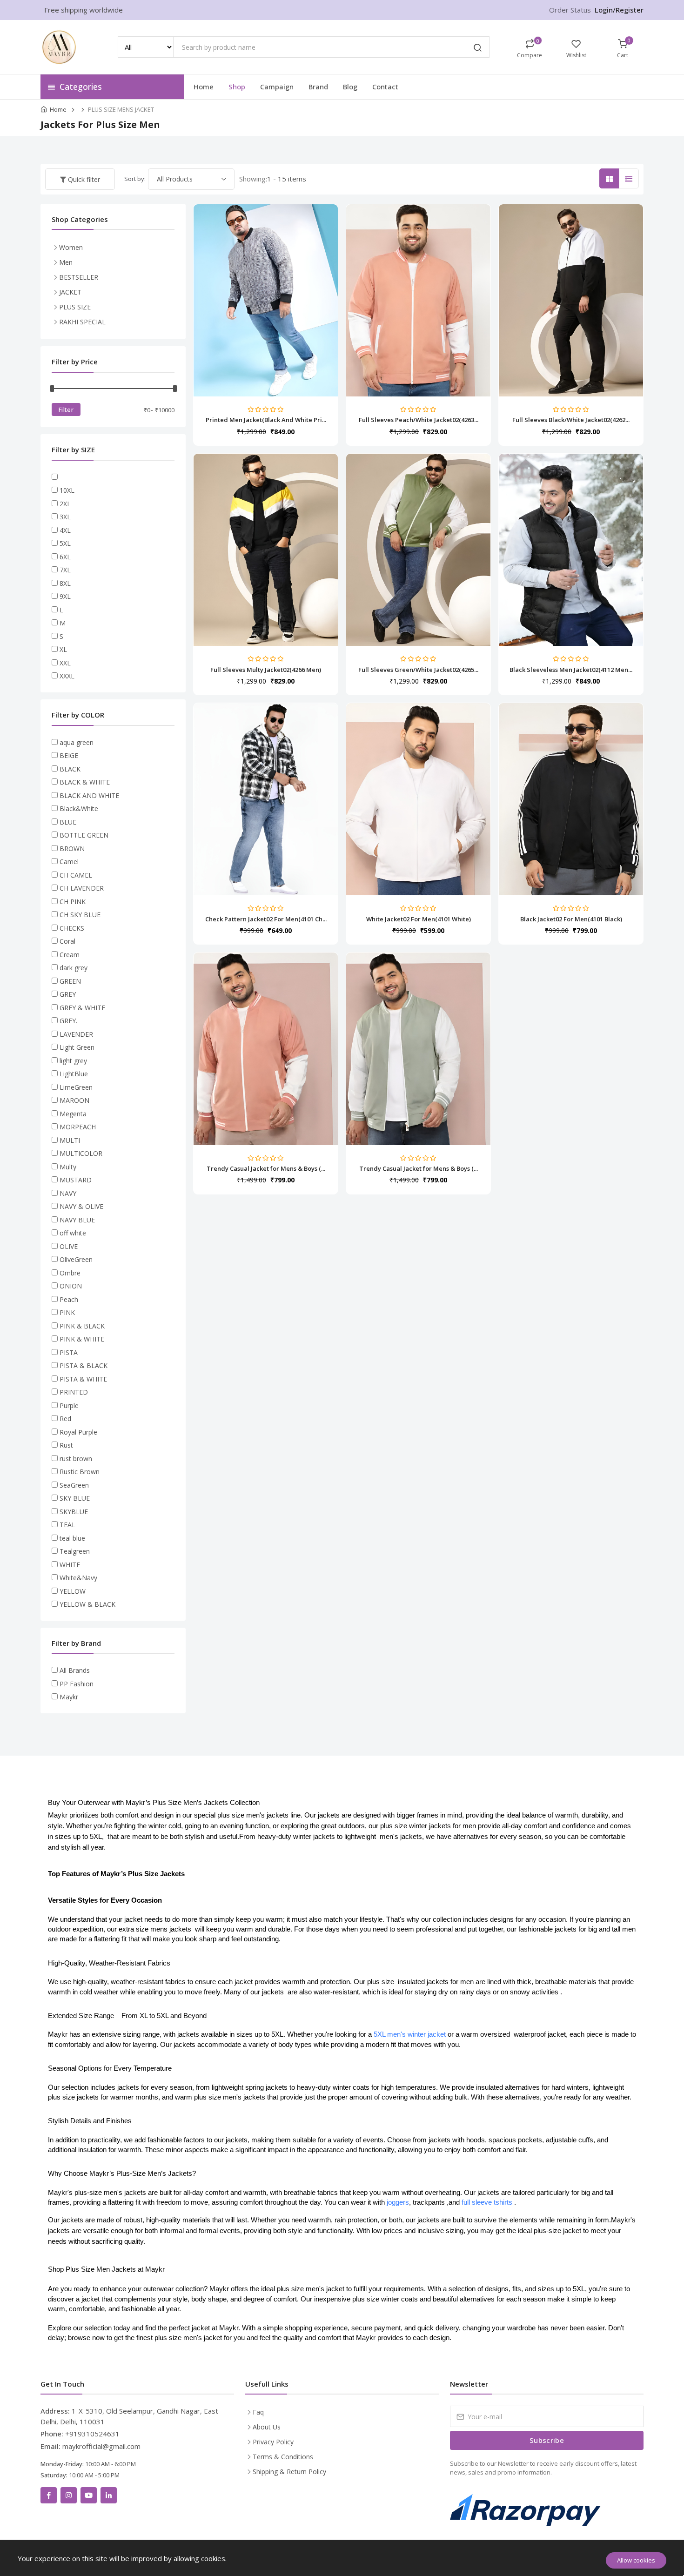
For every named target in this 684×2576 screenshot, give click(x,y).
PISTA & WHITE (83, 1379)
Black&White (79, 808)
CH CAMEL (76, 875)
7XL (65, 570)
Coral (67, 941)
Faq (258, 2412)
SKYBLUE (74, 1512)
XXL (65, 663)
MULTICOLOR (81, 1153)
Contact (385, 87)
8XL (65, 583)
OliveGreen (76, 1259)
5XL (65, 543)
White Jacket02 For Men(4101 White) (419, 919)
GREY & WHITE (82, 1008)
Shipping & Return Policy (289, 2472)
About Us (267, 2427)
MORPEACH (78, 1127)
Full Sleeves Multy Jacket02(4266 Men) (266, 670)
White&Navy (78, 1578)
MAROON (74, 1100)
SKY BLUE (75, 1498)
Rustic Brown (80, 1472)
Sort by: (135, 179)
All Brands (75, 1670)
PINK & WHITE (82, 1339)
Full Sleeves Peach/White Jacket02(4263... (419, 420)
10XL (67, 490)
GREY (68, 994)
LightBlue (74, 1074)
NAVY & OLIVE (81, 1206)
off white (73, 1233)
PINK (67, 1312)
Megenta (73, 1114)
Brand (318, 87)
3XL (65, 517)
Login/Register (619, 10)
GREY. (68, 1021)
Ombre (70, 1273)
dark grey (74, 968)
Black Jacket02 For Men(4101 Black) (571, 919)
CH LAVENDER (82, 888)
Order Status (570, 10)
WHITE (70, 1565)
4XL (65, 530)
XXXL (67, 676)
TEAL (67, 1525)
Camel (69, 862)
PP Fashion (77, 1684)
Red (65, 1419)
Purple (69, 1405)
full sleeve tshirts (488, 2202)
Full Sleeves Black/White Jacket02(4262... (571, 420)
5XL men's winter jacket (411, 2034)
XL (63, 649)
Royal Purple (78, 1432)
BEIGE (69, 755)
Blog (350, 87)
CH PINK (73, 902)
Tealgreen (75, 1551)
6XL (65, 557)
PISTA (69, 1352)
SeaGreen (74, 1485)
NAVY (68, 1193)
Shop (237, 87)
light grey (73, 1061)
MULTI (70, 1140)
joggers (398, 2202)
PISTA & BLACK (84, 1365)
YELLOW (73, 1591)
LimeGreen (76, 1087)
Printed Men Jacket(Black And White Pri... (266, 420)
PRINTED (74, 1392)
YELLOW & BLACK (87, 1604)
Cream (70, 955)
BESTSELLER (79, 277)
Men (66, 262)
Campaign (277, 87)
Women (71, 247)
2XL (65, 504)
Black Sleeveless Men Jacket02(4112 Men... (571, 670)
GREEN (70, 981)
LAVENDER (76, 1034)
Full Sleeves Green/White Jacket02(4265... (418, 670)
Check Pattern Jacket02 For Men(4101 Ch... (266, 919)
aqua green (77, 742)
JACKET (70, 292)
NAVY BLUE (77, 1220)
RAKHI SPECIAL (82, 322)
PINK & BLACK (82, 1326)
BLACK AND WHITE (89, 795)
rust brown (76, 1459)
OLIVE (69, 1246)
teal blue (72, 1538)
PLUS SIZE (75, 307)
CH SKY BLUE (80, 915)
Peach (69, 1299)
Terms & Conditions (283, 2457)
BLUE (68, 822)
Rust (66, 1445)
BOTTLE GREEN (84, 835)
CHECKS (72, 928)
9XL (65, 596)
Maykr (69, 1697)
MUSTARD (76, 1180)
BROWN (72, 849)
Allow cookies (636, 2560)
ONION (71, 1286)
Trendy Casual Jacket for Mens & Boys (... (266, 1168)
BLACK (70, 769)
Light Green (77, 1047)
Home (204, 87)
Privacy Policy (273, 2442)
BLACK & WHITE (85, 782)
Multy (68, 1167)
